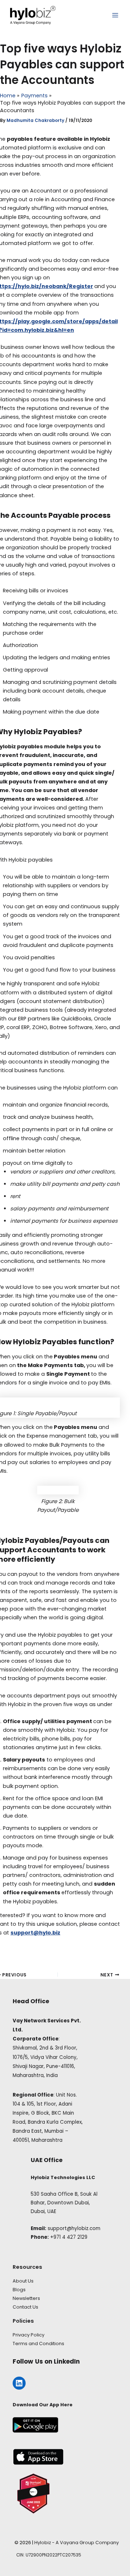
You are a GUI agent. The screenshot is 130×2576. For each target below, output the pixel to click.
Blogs (19, 2290)
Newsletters (26, 2298)
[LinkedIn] (19, 2383)
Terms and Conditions (38, 2344)
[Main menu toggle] (115, 15)
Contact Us (25, 2307)
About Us (23, 2281)
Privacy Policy (29, 2335)
